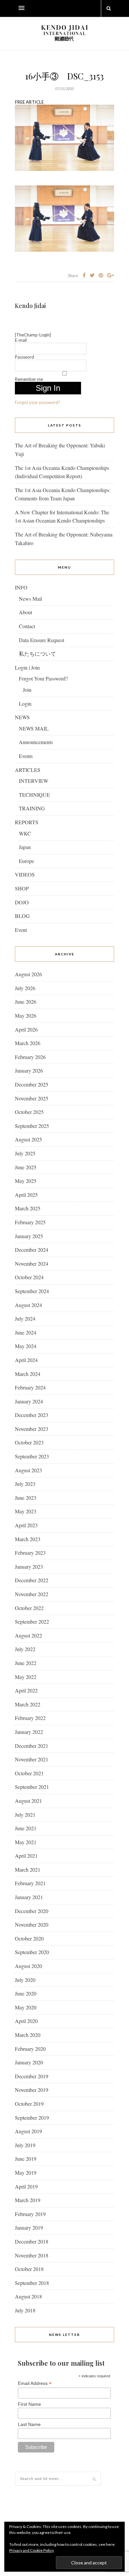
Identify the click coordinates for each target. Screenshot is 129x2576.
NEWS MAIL (34, 728)
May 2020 (26, 2007)
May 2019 (26, 2172)
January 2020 (29, 2062)
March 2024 (28, 1374)
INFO (21, 587)
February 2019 (30, 2214)
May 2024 (26, 1346)
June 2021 (26, 1828)
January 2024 (29, 1401)
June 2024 (26, 1332)
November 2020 (32, 1924)
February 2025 (30, 1222)
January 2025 (29, 1236)
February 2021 (30, 1883)
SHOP (22, 888)
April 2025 (26, 1195)
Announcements (36, 742)
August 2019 (28, 2131)
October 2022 (29, 1608)
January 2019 (29, 2227)
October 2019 (29, 2104)
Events (26, 756)
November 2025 (32, 1098)
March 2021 (28, 1869)
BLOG (22, 916)
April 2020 (26, 2021)
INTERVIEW (34, 781)
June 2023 (26, 1498)
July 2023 (25, 1484)
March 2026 (28, 1043)
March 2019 (28, 2200)
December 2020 (32, 1911)
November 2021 (32, 1759)
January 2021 (29, 1897)
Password (24, 357)
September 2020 (32, 1952)
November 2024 (32, 1263)
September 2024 (32, 1291)
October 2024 (29, 1277)
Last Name (29, 2424)
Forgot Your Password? (43, 678)
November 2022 (32, 1594)
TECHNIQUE (34, 795)
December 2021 (32, 1746)
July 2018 (25, 2310)
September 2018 (32, 2283)
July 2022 (25, 1649)
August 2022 (28, 1635)
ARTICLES (28, 770)
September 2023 (32, 1456)
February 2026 (30, 1057)
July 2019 (25, 2145)
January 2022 (29, 1732)
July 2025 (25, 1153)
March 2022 (28, 1704)
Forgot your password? (38, 402)
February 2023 (30, 1553)
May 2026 (26, 1015)
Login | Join (27, 667)
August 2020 (28, 1966)
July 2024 (25, 1318)
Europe (26, 861)
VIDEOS (25, 874)
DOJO (22, 902)
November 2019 (32, 2090)
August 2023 (28, 1470)
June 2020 (26, 1993)
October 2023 (29, 1442)
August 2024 (28, 1305)
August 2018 (28, 2296)
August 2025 (28, 1139)
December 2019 (32, 2076)
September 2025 (32, 1126)
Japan (25, 847)
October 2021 (29, 1773)
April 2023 (26, 1525)
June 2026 (26, 1002)
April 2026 (26, 1029)
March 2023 (28, 1539)
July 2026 (25, 988)
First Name (29, 2404)
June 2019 (26, 2159)
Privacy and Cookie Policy (32, 2550)
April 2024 (26, 1360)
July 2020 (25, 1980)
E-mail (21, 340)
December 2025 (32, 1084)
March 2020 (28, 2035)
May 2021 (26, 1842)
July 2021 (25, 1815)
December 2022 (32, 1580)
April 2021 (26, 1856)
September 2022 (32, 1621)
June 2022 (26, 1663)
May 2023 (26, 1511)
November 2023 (32, 1429)
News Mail (30, 599)
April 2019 (26, 2186)
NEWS (22, 717)
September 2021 (32, 1787)
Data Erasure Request (42, 640)
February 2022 (30, 1718)
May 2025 (26, 1181)
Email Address (35, 2383)
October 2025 (29, 1112)
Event (21, 930)
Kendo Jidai (30, 306)
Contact (27, 626)
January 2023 (29, 1566)
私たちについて (37, 654)
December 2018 (32, 2241)
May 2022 (26, 1677)
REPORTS (27, 822)
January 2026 (29, 1070)
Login (25, 704)
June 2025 (26, 1167)
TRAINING (32, 808)
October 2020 (29, 1938)
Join (27, 690)
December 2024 (32, 1250)
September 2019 (32, 2118)
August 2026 (28, 974)
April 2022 (26, 1690)
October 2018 (29, 2269)
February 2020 (30, 2049)
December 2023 (32, 1415)
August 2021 (28, 1801)
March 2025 (28, 1208)
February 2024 (30, 1387)
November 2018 (32, 2255)
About (25, 612)
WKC (25, 833)
